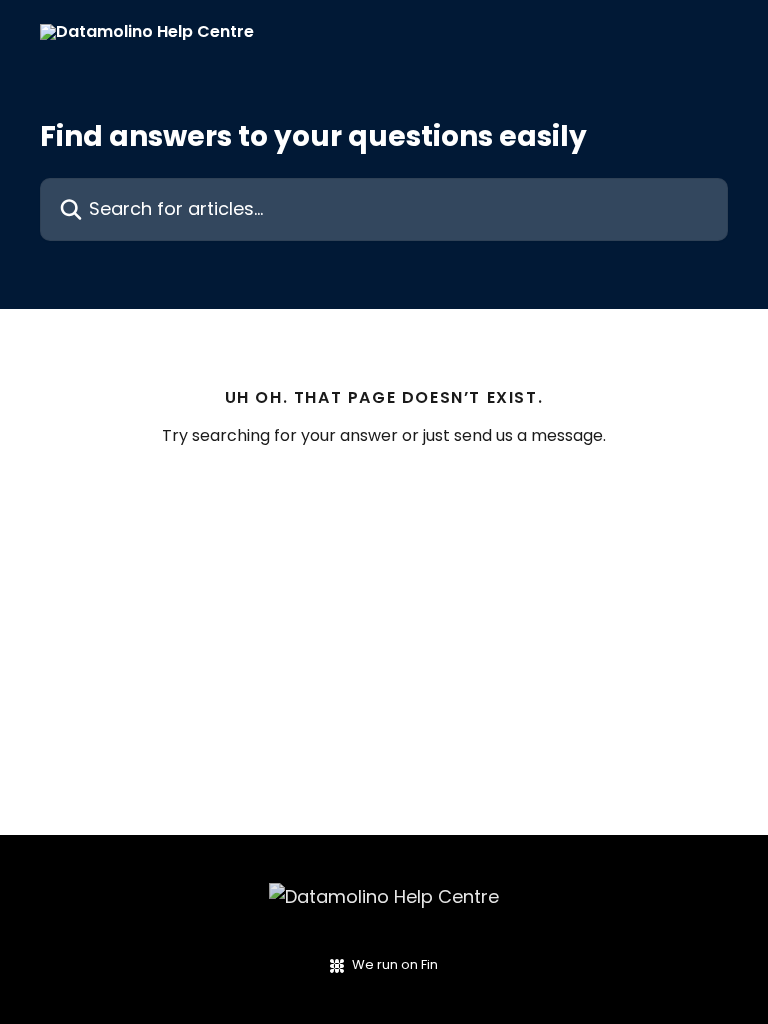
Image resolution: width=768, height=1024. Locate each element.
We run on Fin (395, 964)
